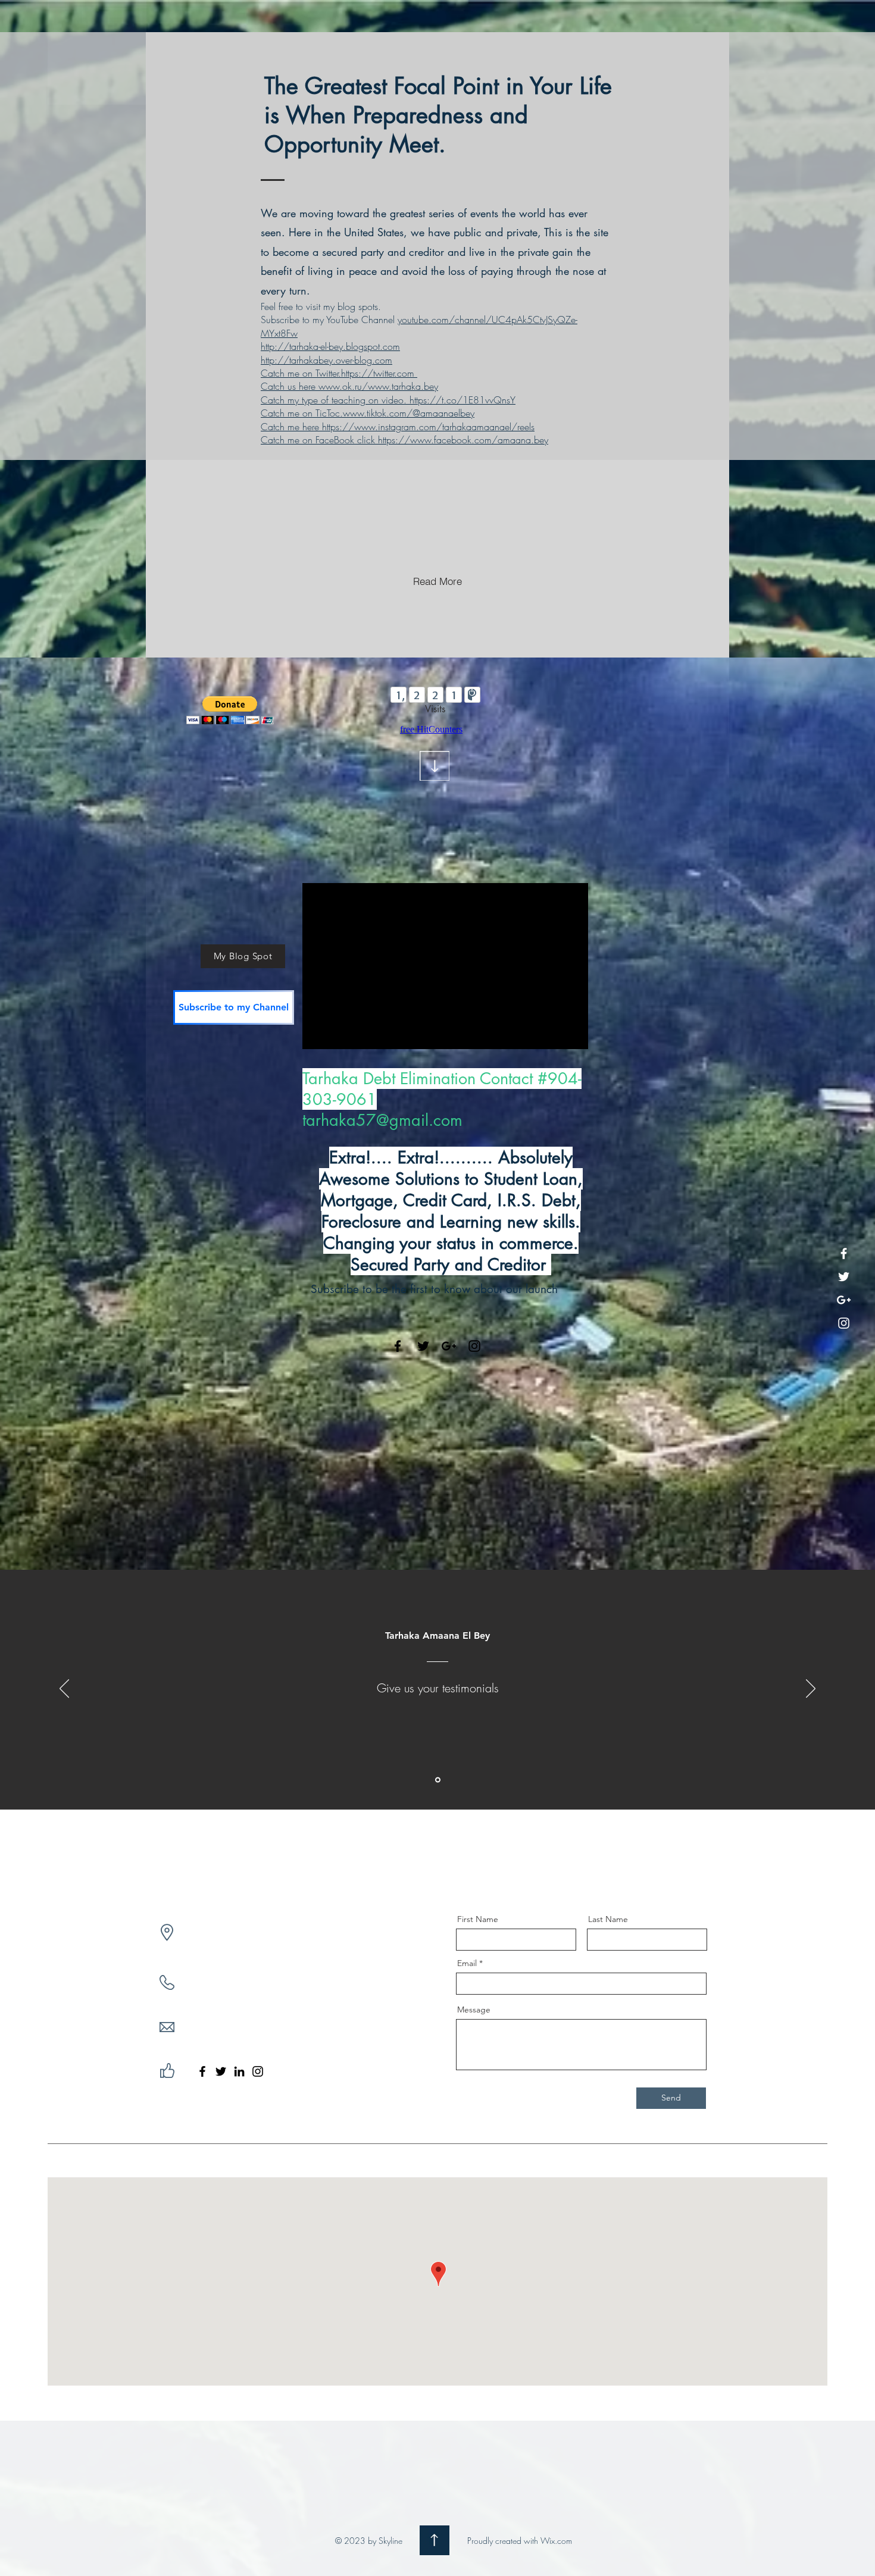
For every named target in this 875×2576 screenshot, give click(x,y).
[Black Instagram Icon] (474, 1346)
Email (467, 1963)
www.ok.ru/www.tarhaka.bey (378, 386)
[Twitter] (221, 2071)
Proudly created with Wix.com (520, 2541)
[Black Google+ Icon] (449, 1346)
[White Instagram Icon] (844, 1323)
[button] (230, 710)
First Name (478, 1919)
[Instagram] (258, 2071)
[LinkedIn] (239, 2071)
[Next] (811, 1689)
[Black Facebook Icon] (398, 1346)
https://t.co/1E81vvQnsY (462, 400)
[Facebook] (202, 2071)
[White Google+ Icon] (844, 1300)
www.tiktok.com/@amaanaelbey (409, 413)
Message (474, 2010)
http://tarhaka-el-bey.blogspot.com (330, 346)
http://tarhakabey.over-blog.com (326, 360)
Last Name (608, 1919)
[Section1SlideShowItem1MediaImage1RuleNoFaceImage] (438, 1780)
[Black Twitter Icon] (423, 1346)
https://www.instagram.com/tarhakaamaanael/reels (428, 427)
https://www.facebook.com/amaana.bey (463, 440)
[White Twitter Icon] (844, 1277)
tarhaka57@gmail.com (382, 1120)
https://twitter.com (378, 373)
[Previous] (64, 1689)
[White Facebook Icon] (844, 1253)
